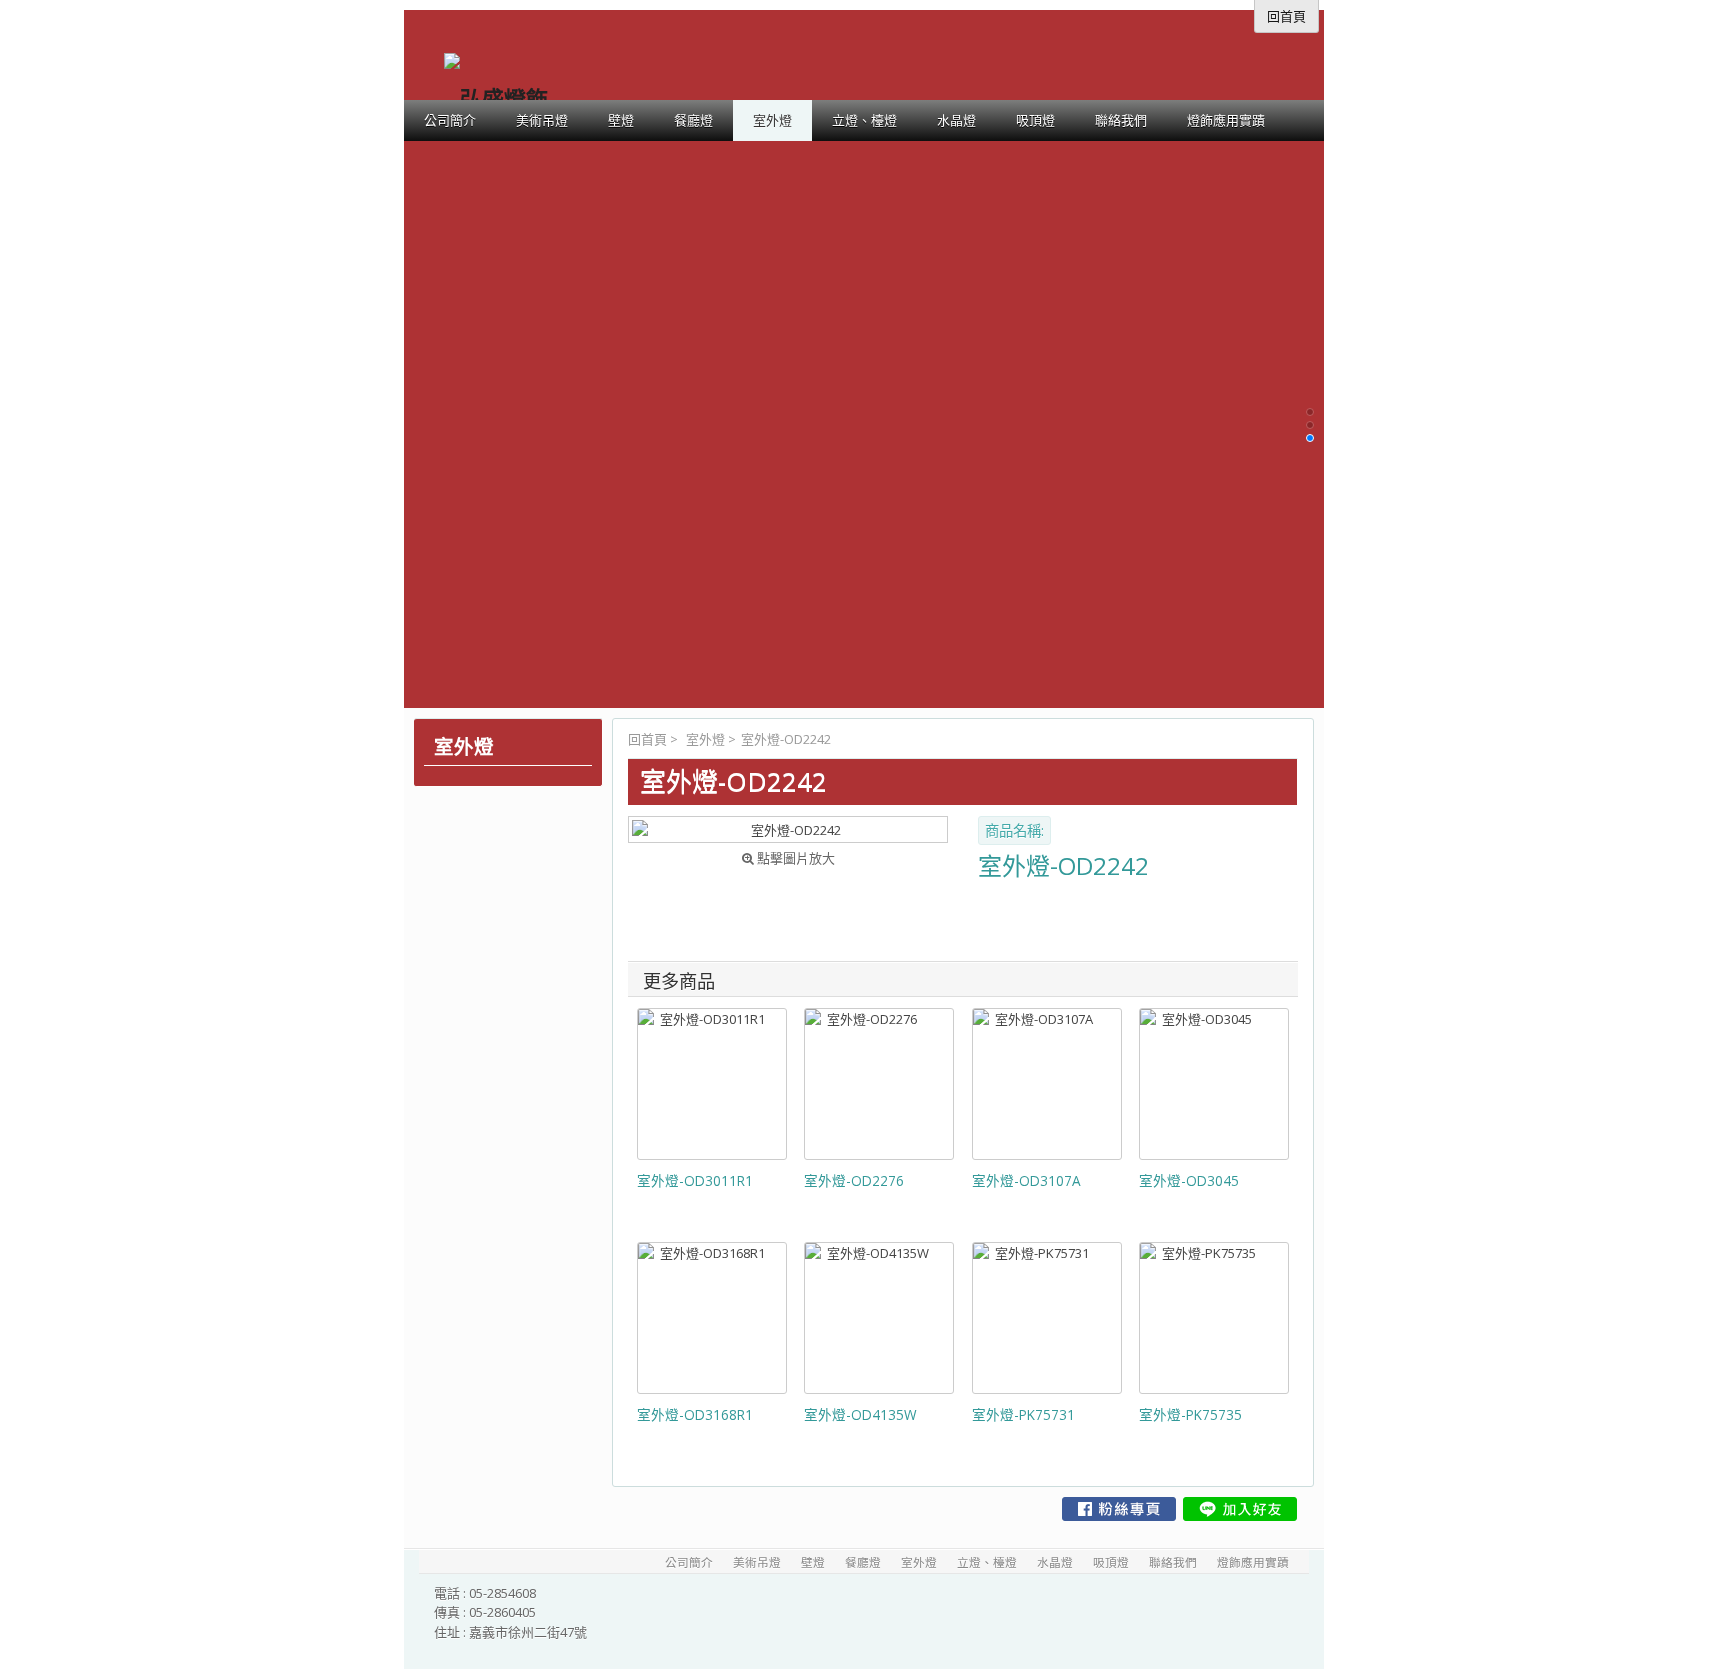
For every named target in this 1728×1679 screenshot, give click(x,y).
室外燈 (705, 739)
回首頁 (647, 739)
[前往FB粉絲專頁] (1119, 1509)
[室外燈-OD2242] (788, 829)
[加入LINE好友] (1240, 1509)
